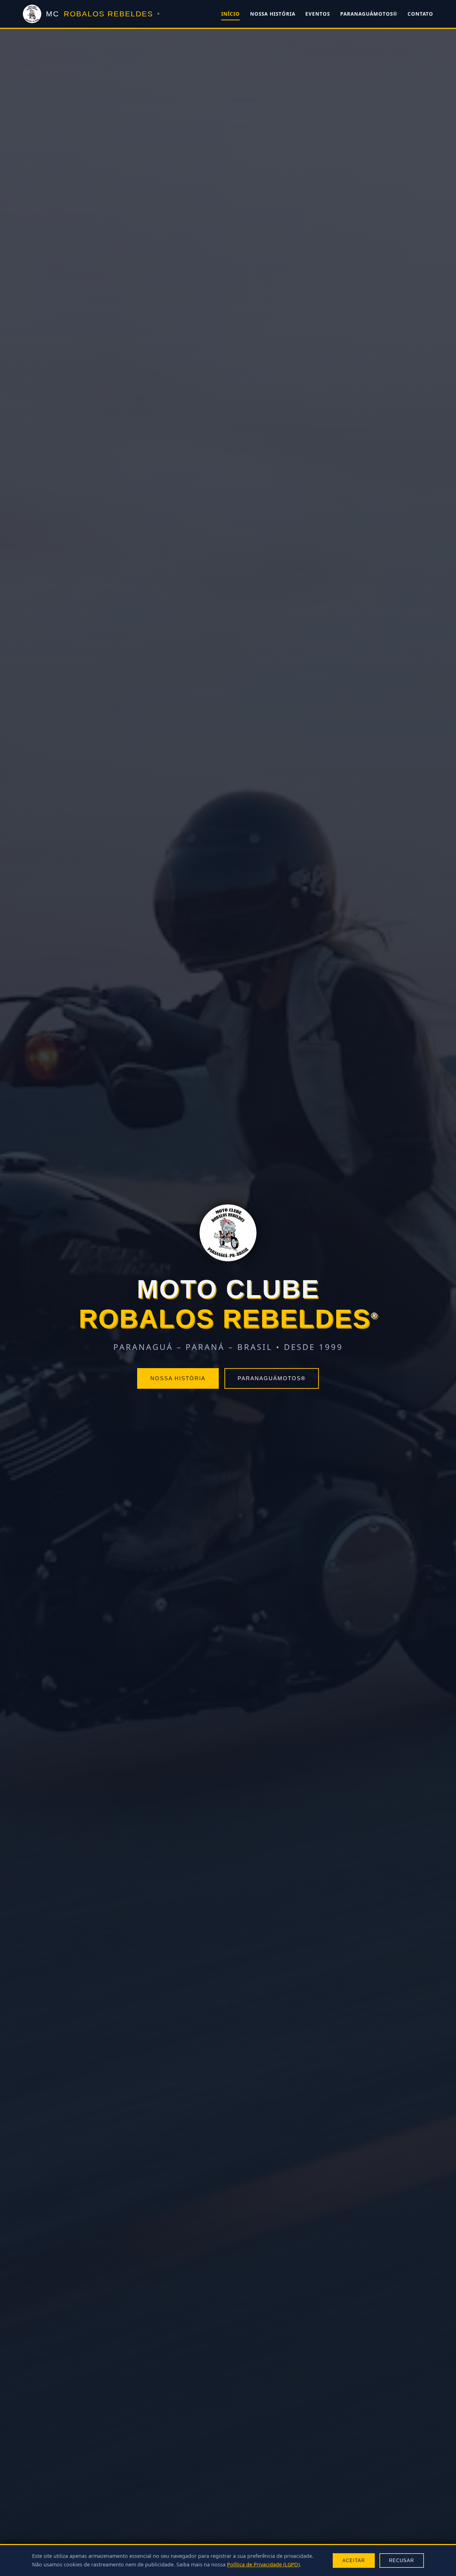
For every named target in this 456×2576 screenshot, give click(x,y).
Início (230, 14)
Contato (420, 14)
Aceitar (354, 2561)
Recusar (401, 2561)
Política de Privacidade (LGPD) (263, 2564)
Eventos (318, 14)
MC (103, 14)
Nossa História (273, 14)
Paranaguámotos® (369, 14)
